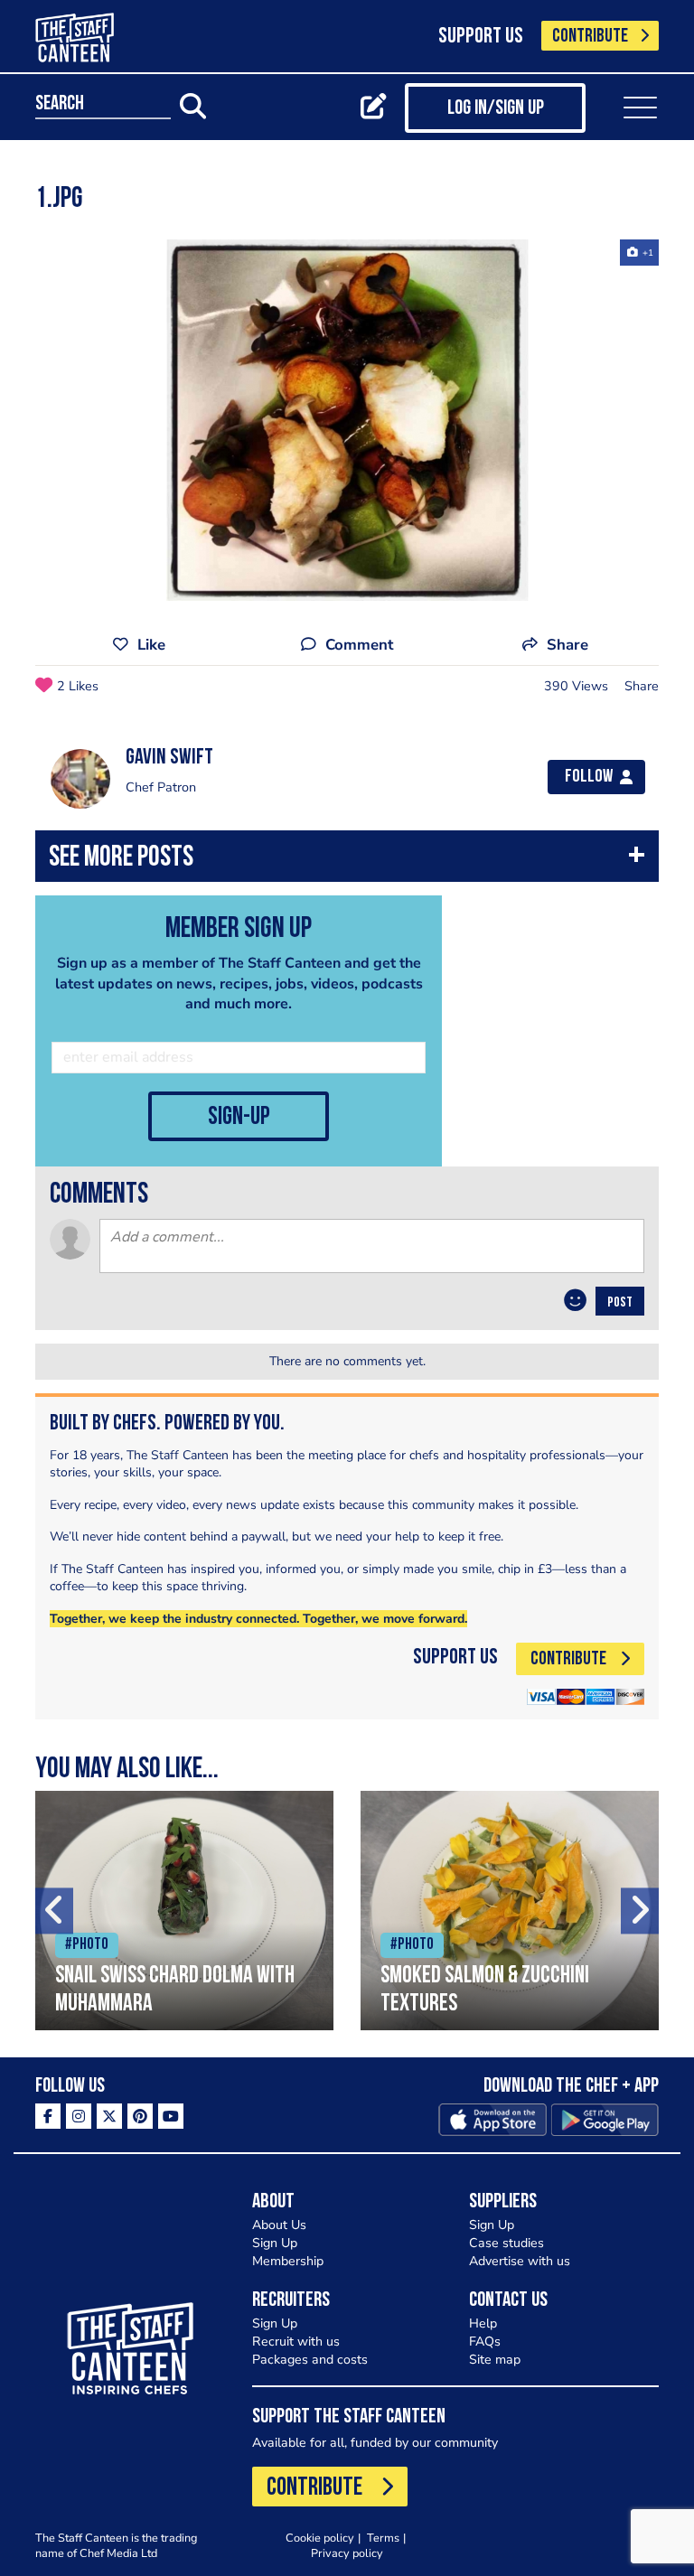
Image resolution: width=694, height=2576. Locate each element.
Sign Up (275, 2243)
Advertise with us (520, 2261)
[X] (109, 2116)
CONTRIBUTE (590, 37)
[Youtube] (171, 2116)
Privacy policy (347, 2553)
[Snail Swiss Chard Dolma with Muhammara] (184, 1911)
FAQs (485, 2342)
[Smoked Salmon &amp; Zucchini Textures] (510, 1911)
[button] (347, 861)
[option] (347, 420)
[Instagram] (79, 2116)
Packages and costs (310, 2360)
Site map (495, 2360)
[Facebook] (48, 2116)
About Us (279, 2225)
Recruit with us (296, 2342)
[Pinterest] (140, 2116)
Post (620, 1303)
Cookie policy (320, 2538)
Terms (383, 2538)
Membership (288, 2261)
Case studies (506, 2243)
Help (483, 2323)
